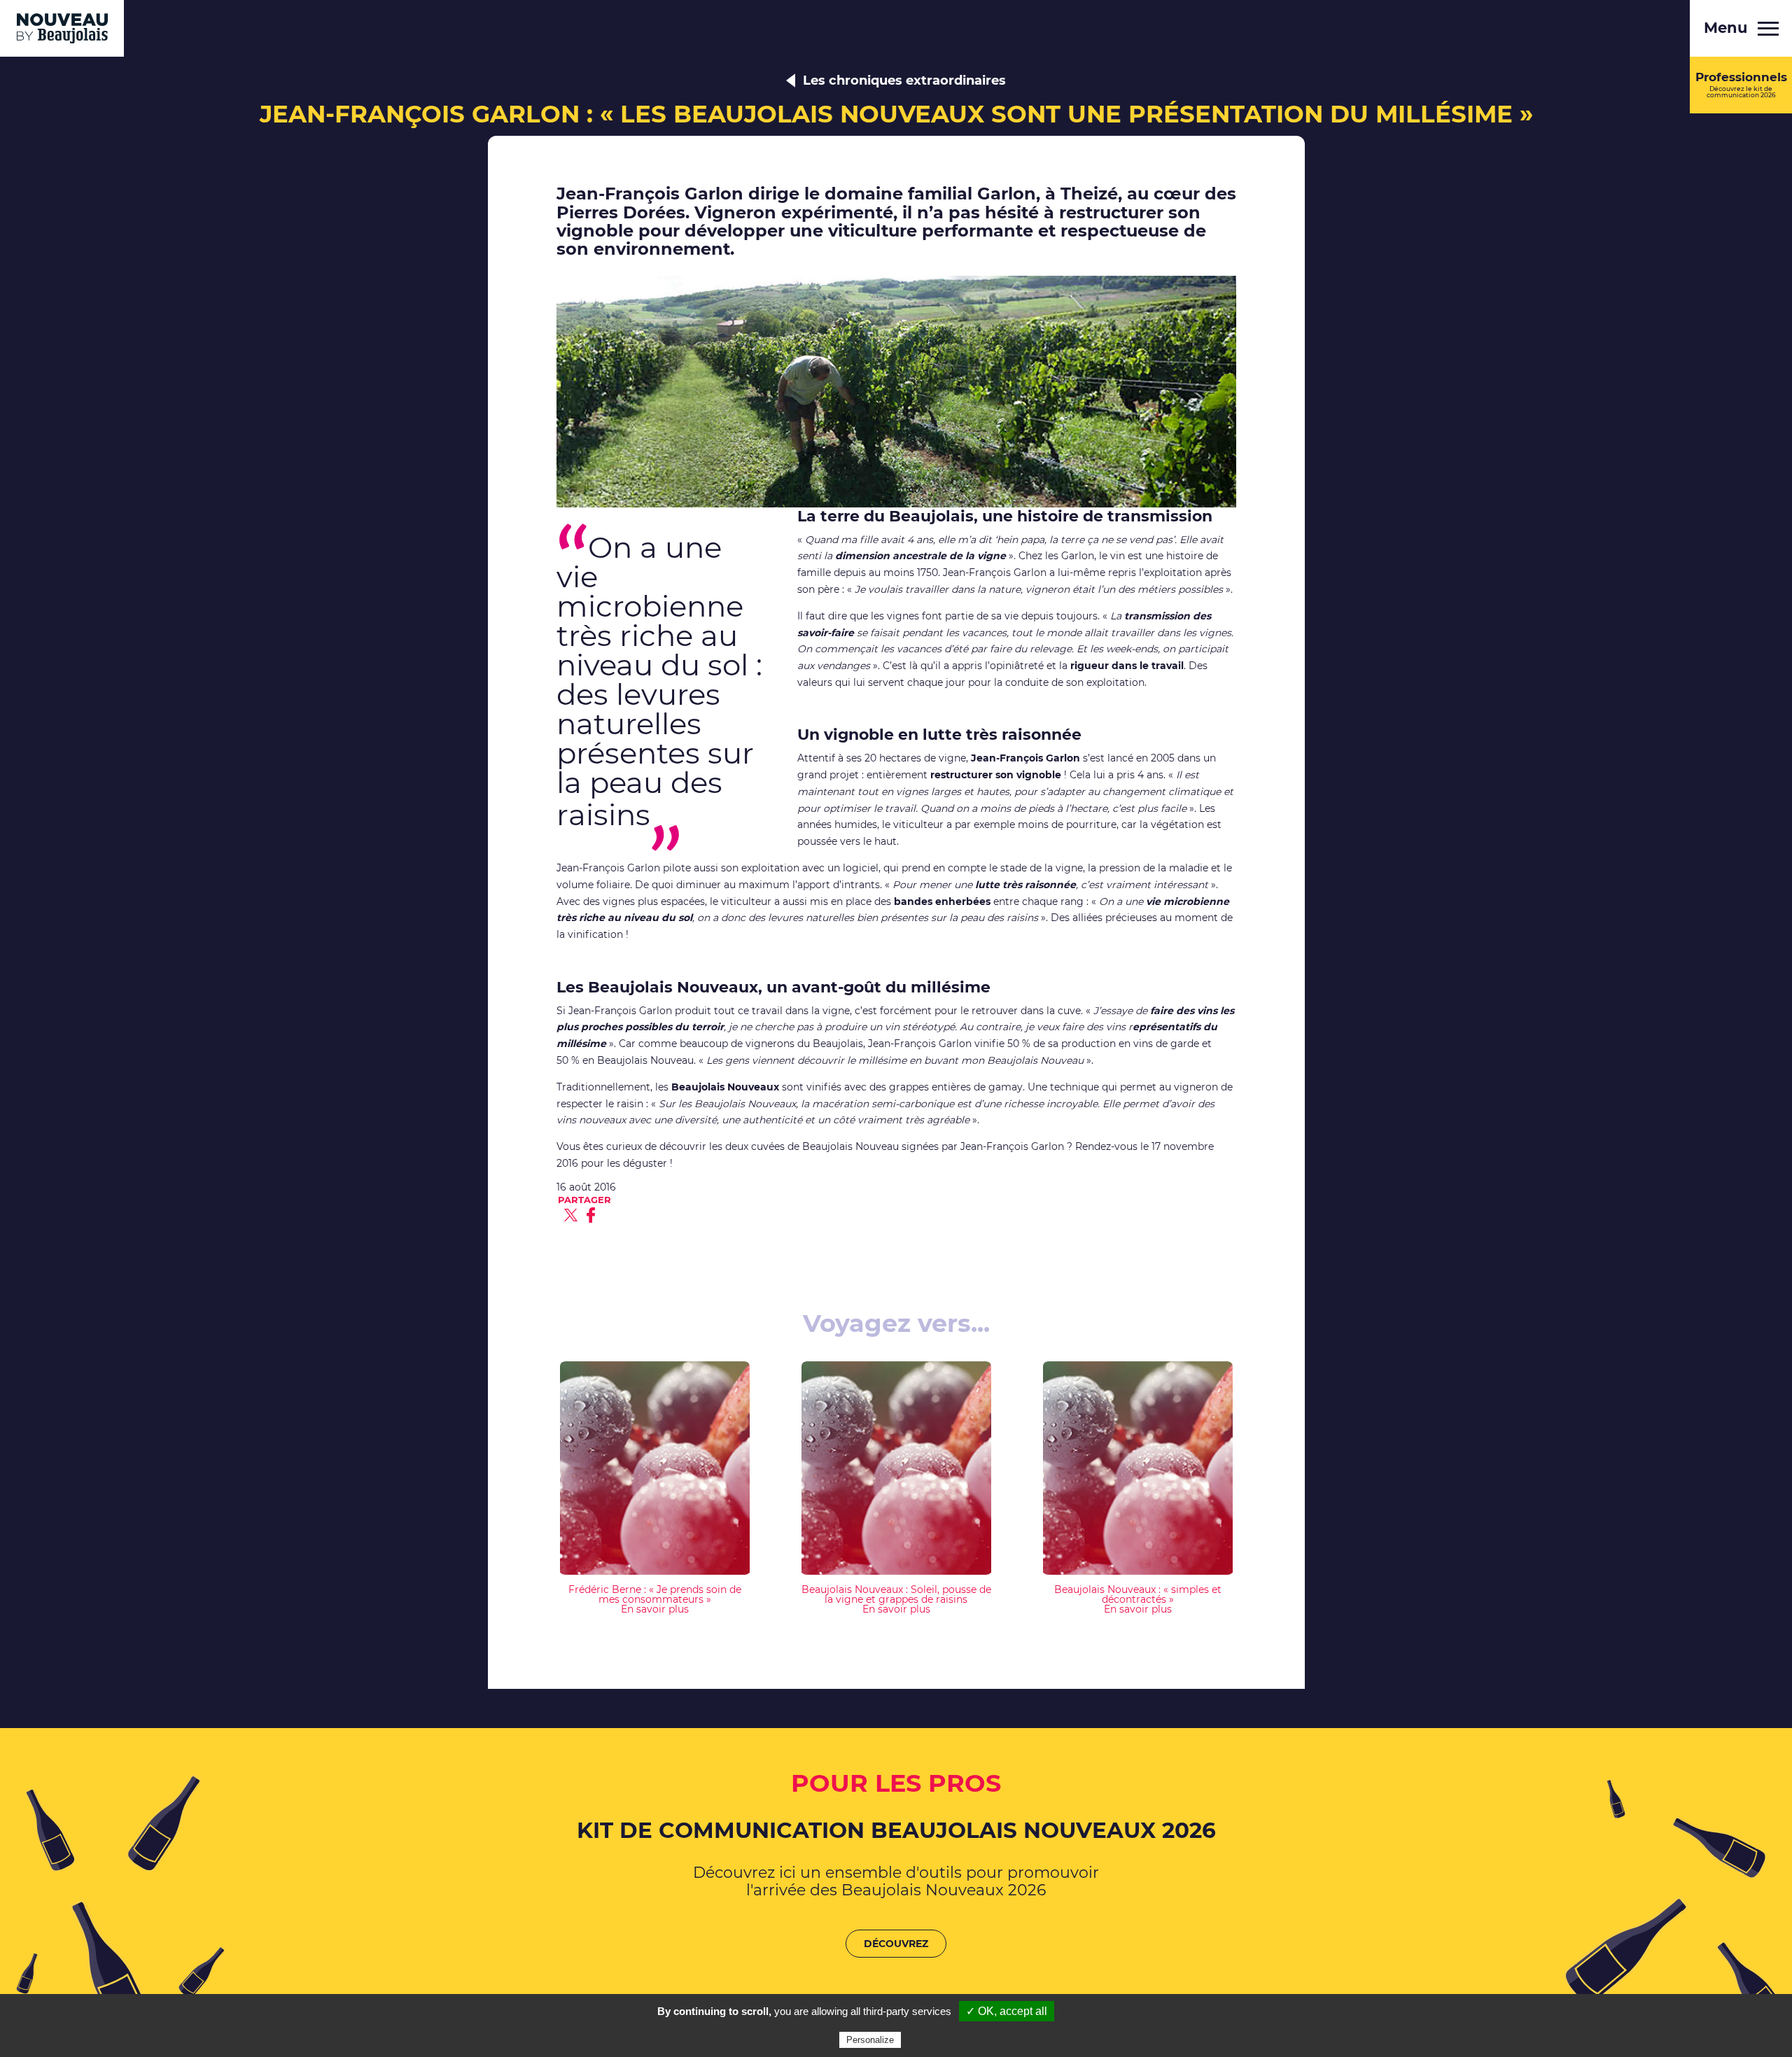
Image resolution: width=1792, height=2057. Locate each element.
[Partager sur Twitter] (571, 1215)
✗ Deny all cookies (1103, 2012)
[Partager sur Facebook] (591, 1215)
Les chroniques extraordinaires (904, 80)
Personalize (870, 2040)
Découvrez (896, 1944)
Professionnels (1741, 84)
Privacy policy (938, 2040)
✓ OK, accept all (1007, 2011)
